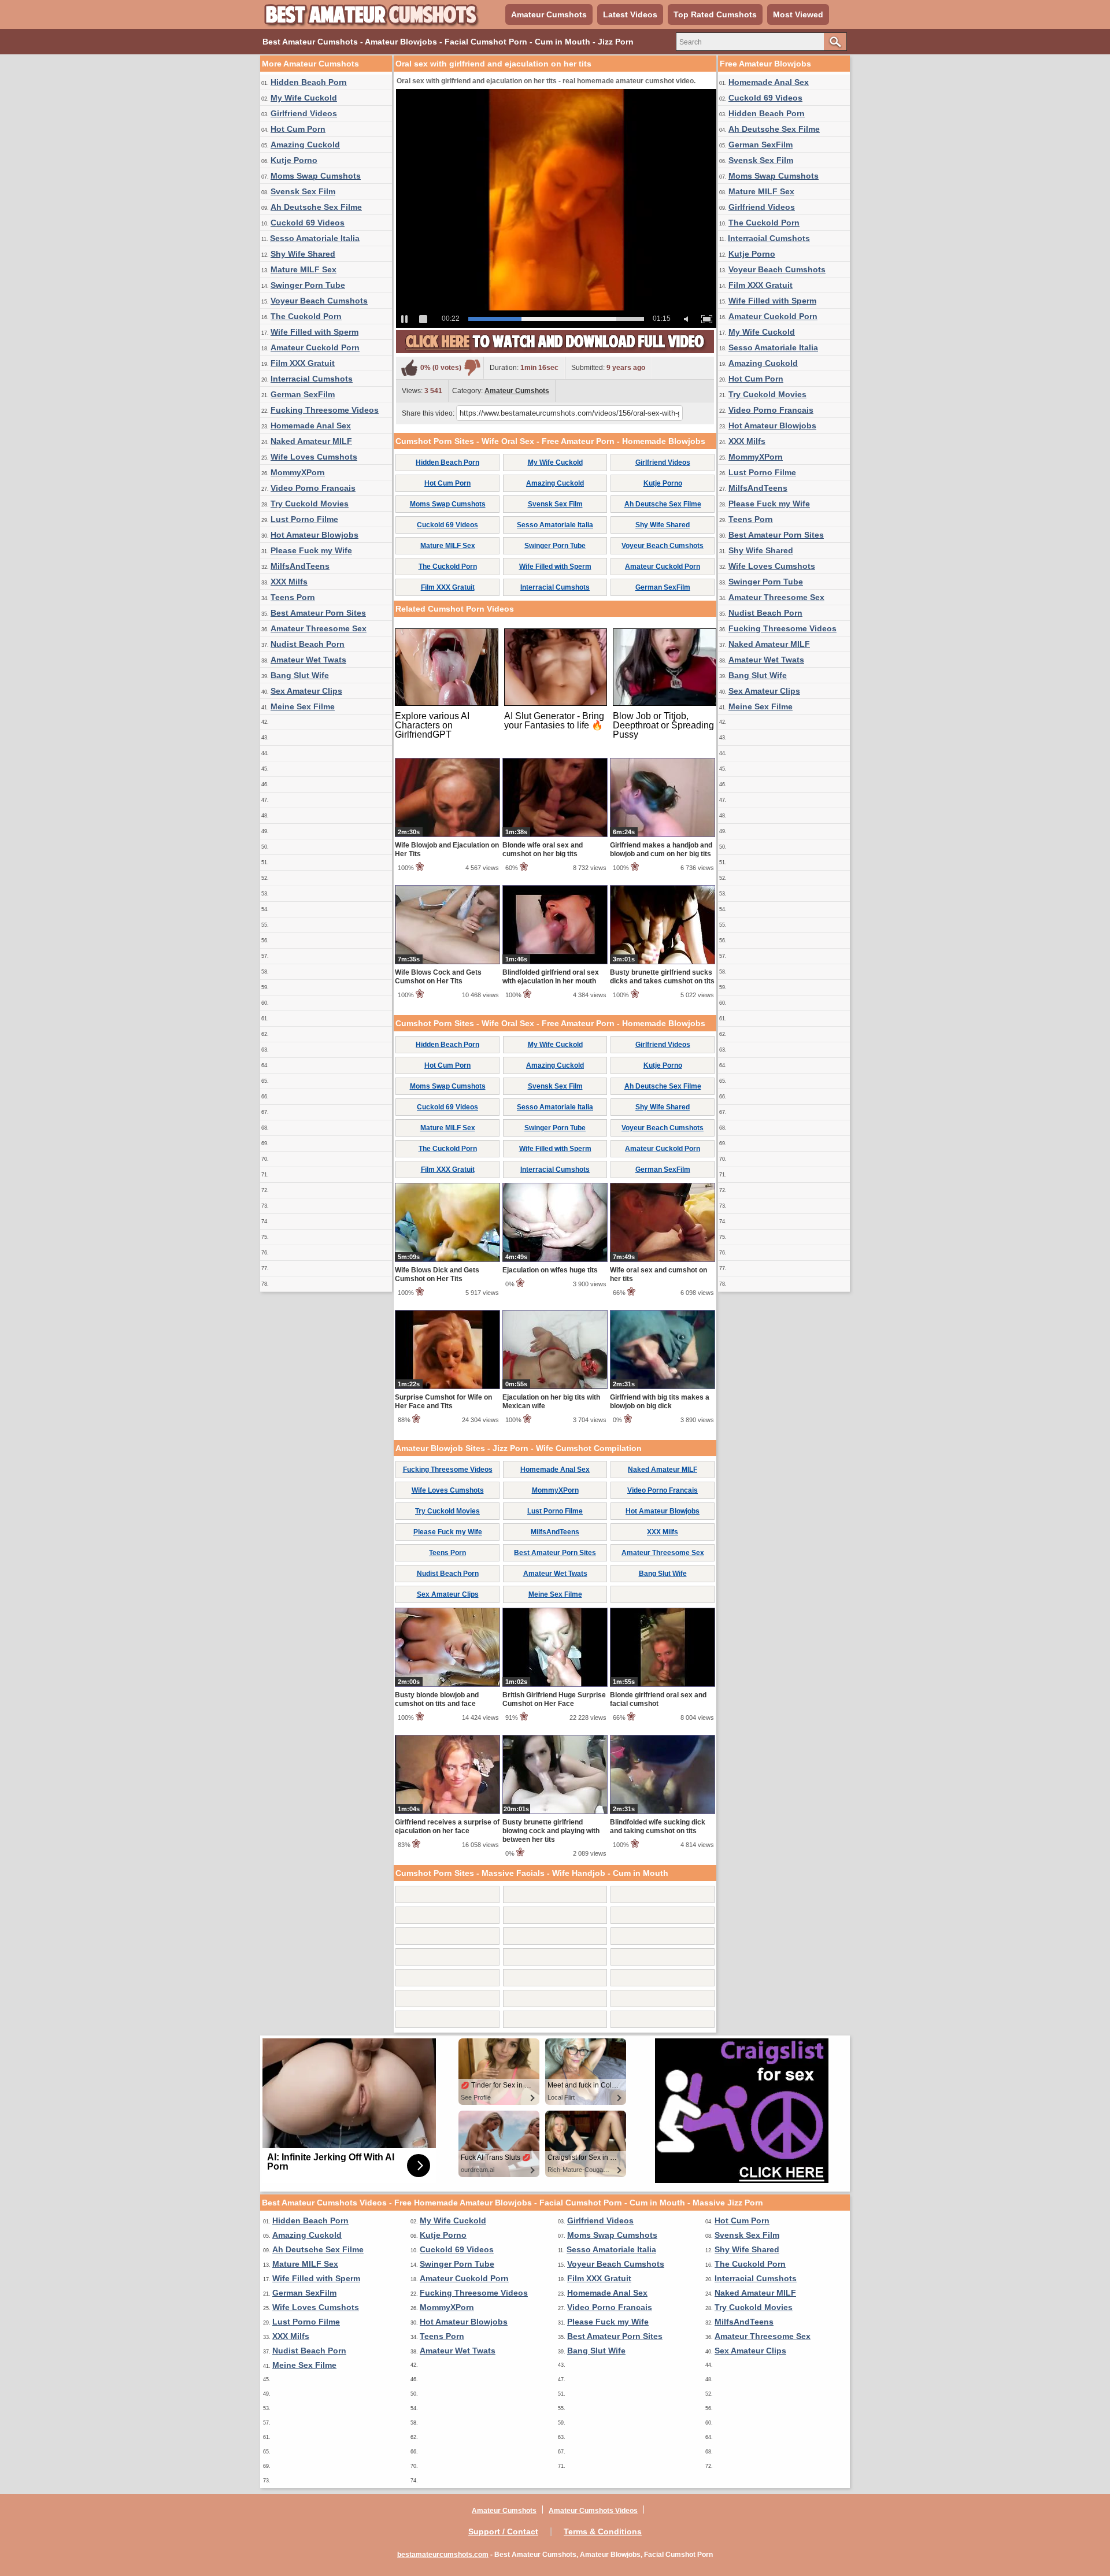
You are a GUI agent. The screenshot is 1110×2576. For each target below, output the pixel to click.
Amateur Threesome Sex (319, 628)
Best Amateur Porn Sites (318, 613)
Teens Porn (293, 597)
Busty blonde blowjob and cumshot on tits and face (437, 1699)
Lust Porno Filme (304, 519)
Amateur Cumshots (549, 14)
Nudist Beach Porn (308, 644)
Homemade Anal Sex (311, 425)
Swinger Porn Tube (308, 285)
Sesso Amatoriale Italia (315, 238)
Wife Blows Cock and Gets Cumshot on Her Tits (438, 977)
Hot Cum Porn (298, 129)
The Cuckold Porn (306, 316)
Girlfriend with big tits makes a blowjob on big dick (660, 1402)
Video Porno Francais (313, 488)
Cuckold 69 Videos (308, 223)
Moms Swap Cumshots (316, 176)
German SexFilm (303, 394)
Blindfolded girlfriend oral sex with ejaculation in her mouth (551, 977)
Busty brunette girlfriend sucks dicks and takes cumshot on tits (662, 977)
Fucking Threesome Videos (325, 410)
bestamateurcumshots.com (443, 2555)
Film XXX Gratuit (303, 363)
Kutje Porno (294, 160)
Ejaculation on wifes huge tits (550, 1270)
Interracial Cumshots (312, 379)
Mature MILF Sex (304, 269)
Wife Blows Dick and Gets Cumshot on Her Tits (437, 1274)
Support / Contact (503, 2531)
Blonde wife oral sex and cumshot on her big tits (543, 850)
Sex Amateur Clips (306, 691)
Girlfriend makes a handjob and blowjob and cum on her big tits (661, 850)
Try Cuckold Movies (310, 504)
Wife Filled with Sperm (314, 332)
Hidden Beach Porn (309, 82)
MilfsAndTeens (300, 566)
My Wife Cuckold (304, 98)
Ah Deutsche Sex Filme (316, 207)
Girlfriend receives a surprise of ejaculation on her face (447, 1826)
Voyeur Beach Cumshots (319, 301)
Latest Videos (630, 14)
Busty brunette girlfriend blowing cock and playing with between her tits (551, 1831)
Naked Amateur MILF (311, 441)
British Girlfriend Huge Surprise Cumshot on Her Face (554, 1699)
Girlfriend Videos (304, 113)
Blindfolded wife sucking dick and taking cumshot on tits (658, 1826)
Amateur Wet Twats (308, 660)
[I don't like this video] (472, 368)
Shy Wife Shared (303, 254)
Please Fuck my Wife (311, 550)
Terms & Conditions (603, 2531)
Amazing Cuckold (305, 145)
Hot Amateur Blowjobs (314, 535)
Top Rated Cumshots (715, 14)
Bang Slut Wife (300, 675)
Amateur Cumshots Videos (593, 2511)
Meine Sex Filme (303, 706)
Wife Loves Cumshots (314, 457)
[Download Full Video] (555, 351)
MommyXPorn (298, 472)
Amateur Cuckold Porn (315, 347)
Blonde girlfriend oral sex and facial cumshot (658, 1699)
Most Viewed (798, 14)
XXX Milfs (289, 582)
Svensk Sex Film (303, 191)
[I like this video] (409, 368)
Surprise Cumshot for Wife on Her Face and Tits (443, 1402)
